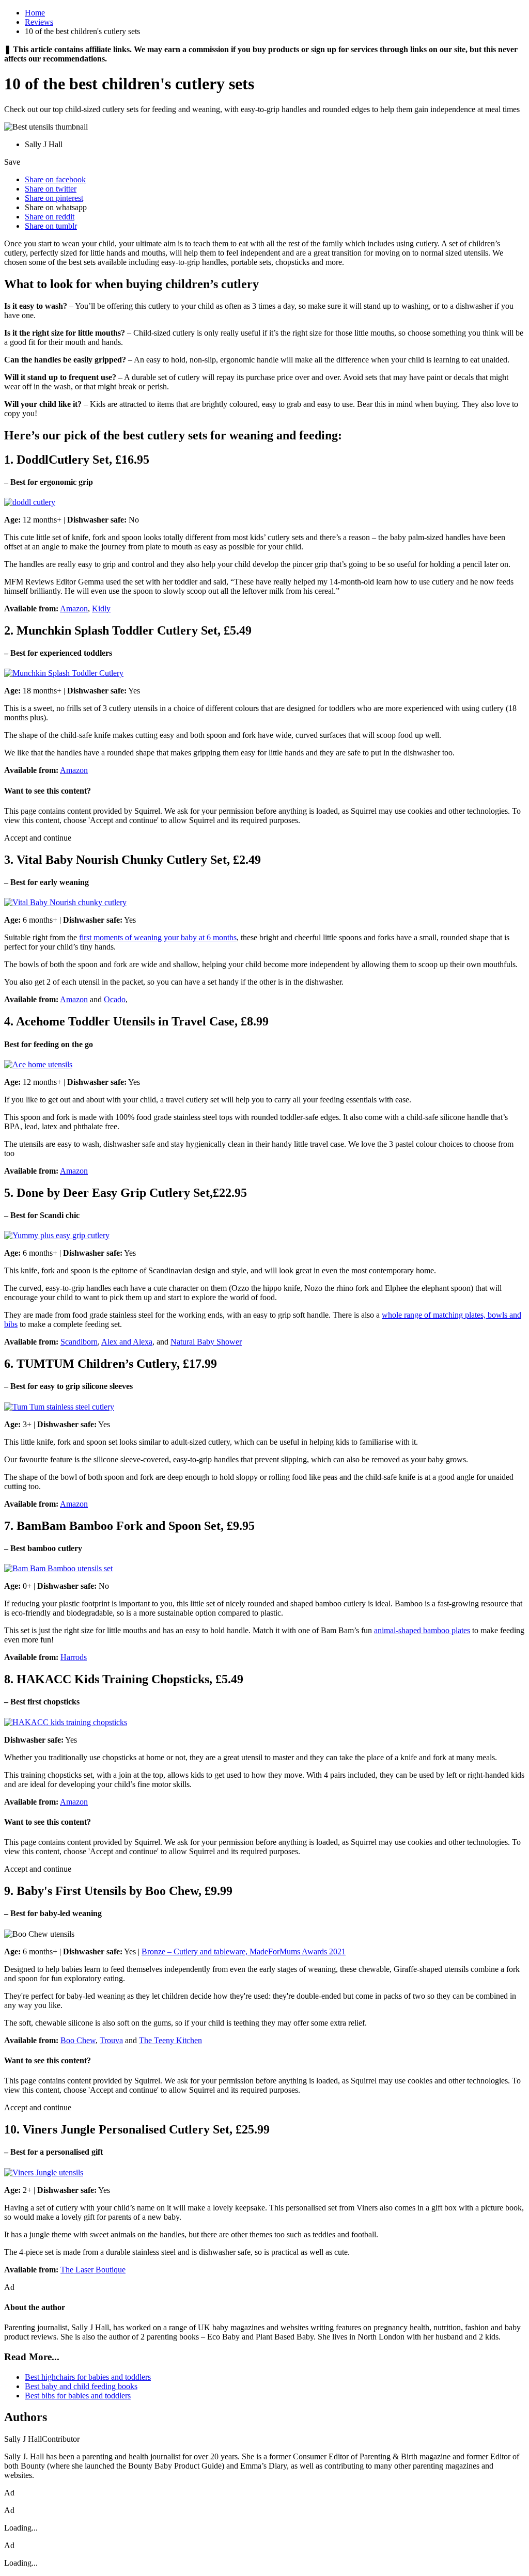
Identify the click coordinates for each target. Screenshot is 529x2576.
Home (35, 13)
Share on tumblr (51, 226)
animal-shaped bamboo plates (422, 1630)
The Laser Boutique (93, 2270)
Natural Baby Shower (206, 1342)
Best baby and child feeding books (81, 2386)
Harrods (74, 1657)
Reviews (39, 22)
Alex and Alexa (127, 1342)
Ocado (115, 999)
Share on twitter (51, 189)
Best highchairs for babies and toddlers (88, 2377)
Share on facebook (55, 179)
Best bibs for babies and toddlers (78, 2396)
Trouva (111, 2040)
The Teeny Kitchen (170, 2040)
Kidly (101, 609)
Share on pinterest (54, 198)
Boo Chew (78, 2040)
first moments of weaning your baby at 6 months (158, 937)
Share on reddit (50, 217)
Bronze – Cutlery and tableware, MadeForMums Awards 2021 (244, 1951)
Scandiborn (79, 1342)
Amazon (74, 609)
